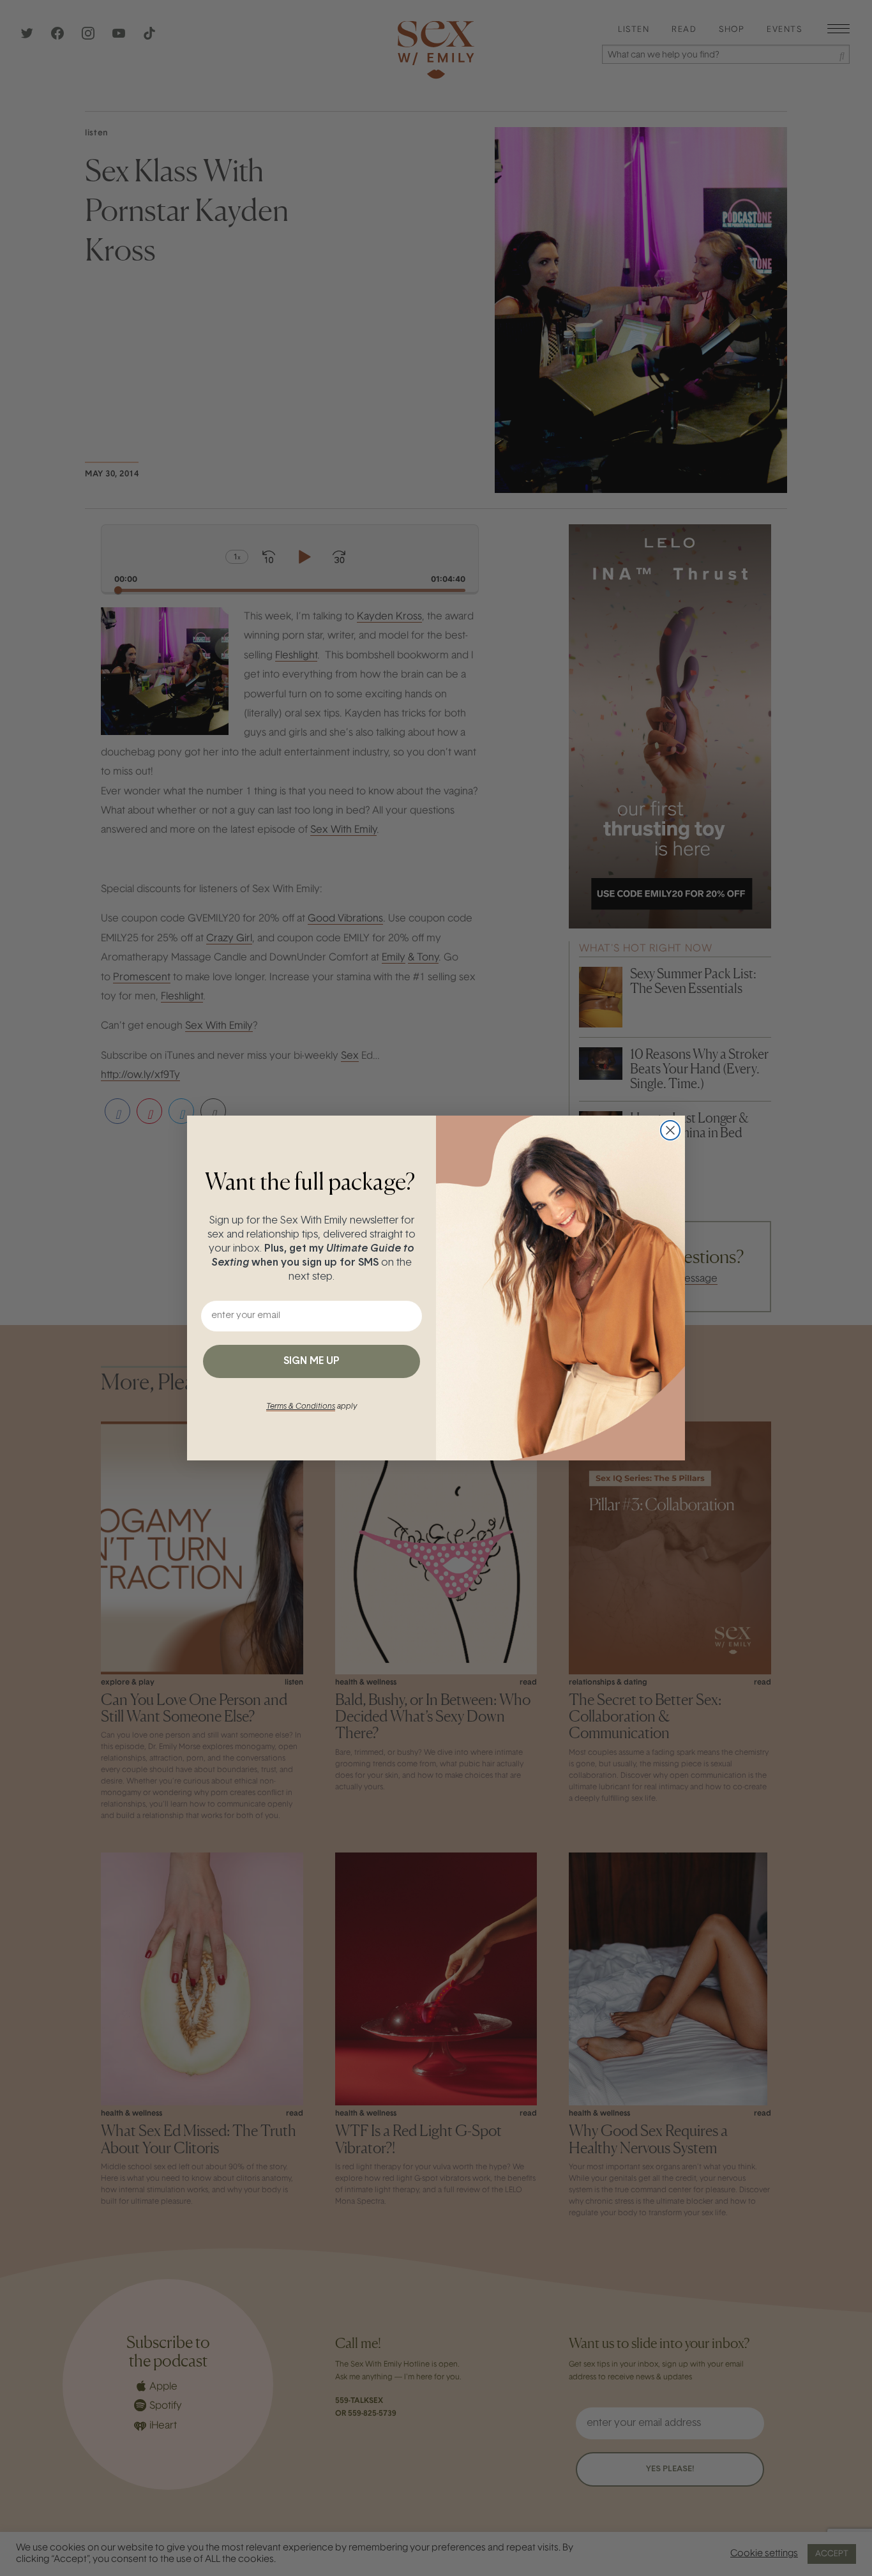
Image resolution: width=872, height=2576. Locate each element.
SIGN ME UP (312, 1361)
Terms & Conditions (301, 1407)
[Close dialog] (670, 1130)
